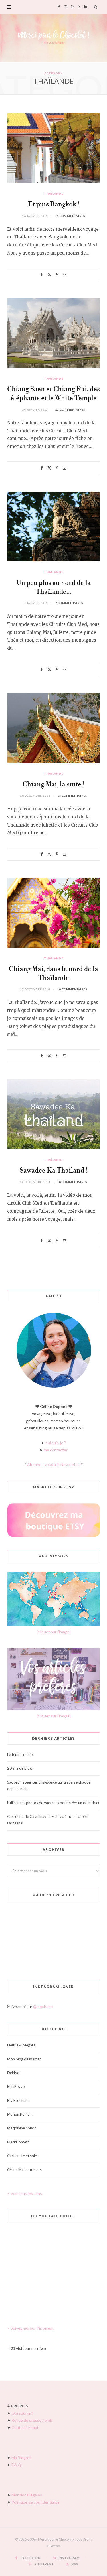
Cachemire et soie (22, 2156)
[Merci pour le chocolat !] (53, 38)
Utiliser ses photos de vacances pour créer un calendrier (53, 1803)
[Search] (96, 7)
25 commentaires (70, 409)
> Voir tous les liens (25, 2193)
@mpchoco (43, 2006)
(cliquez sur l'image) (54, 1632)
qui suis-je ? (56, 1443)
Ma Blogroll (21, 2458)
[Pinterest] (57, 274)
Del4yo (13, 2073)
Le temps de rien (21, 1754)
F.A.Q (16, 2465)
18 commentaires (70, 216)
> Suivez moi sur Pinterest (30, 2328)
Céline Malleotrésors (24, 2170)
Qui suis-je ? (22, 2413)
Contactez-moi (25, 2427)
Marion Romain (20, 2114)
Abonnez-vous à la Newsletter (54, 1464)
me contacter (56, 1450)
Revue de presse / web (32, 2420)
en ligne (29, 2348)
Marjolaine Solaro (22, 2128)
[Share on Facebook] (42, 274)
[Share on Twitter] (49, 274)
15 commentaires (72, 796)
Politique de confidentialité (36, 2502)
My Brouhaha (18, 2100)
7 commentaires (69, 603)
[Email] (65, 274)
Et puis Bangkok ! (54, 205)
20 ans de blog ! (21, 1768)
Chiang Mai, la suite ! (53, 785)
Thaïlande (53, 194)
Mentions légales (27, 2495)
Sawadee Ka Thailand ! (53, 1171)
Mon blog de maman (24, 2059)
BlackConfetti (18, 2142)
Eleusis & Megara (21, 2045)
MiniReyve (16, 2086)
